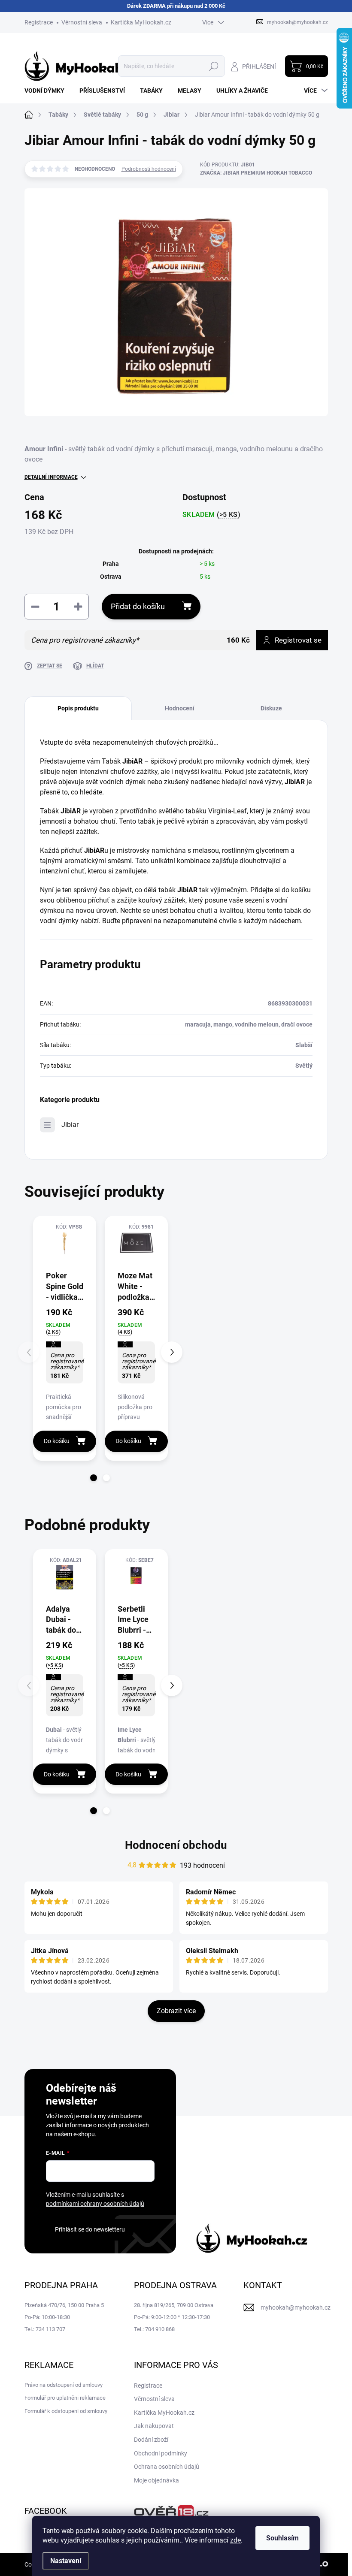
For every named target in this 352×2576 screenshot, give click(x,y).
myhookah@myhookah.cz (296, 2307)
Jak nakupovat (154, 2426)
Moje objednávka (156, 2480)
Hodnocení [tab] (180, 708)
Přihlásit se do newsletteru (90, 2229)
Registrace (39, 22)
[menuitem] (48, 91)
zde (235, 2540)
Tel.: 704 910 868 (154, 2329)
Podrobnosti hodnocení (149, 169)
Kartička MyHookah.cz (141, 22)
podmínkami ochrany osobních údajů (95, 2204)
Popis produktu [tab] (78, 708)
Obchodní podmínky (161, 2453)
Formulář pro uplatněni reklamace (65, 2398)
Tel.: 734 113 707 (45, 2329)
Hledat (214, 66)
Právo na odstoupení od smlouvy (64, 2385)
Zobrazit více (176, 2011)
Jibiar (70, 1125)
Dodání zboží (151, 2440)
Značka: (256, 173)
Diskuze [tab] (271, 708)
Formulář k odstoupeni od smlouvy (66, 2411)
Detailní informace (51, 477)
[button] (94, 1478)
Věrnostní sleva (82, 22)
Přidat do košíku (138, 606)
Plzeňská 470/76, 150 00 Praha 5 (64, 2305)
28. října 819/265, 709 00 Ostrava (174, 2305)
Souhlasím (282, 2538)
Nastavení (66, 2561)
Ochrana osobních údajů (167, 2467)
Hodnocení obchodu (176, 1845)
